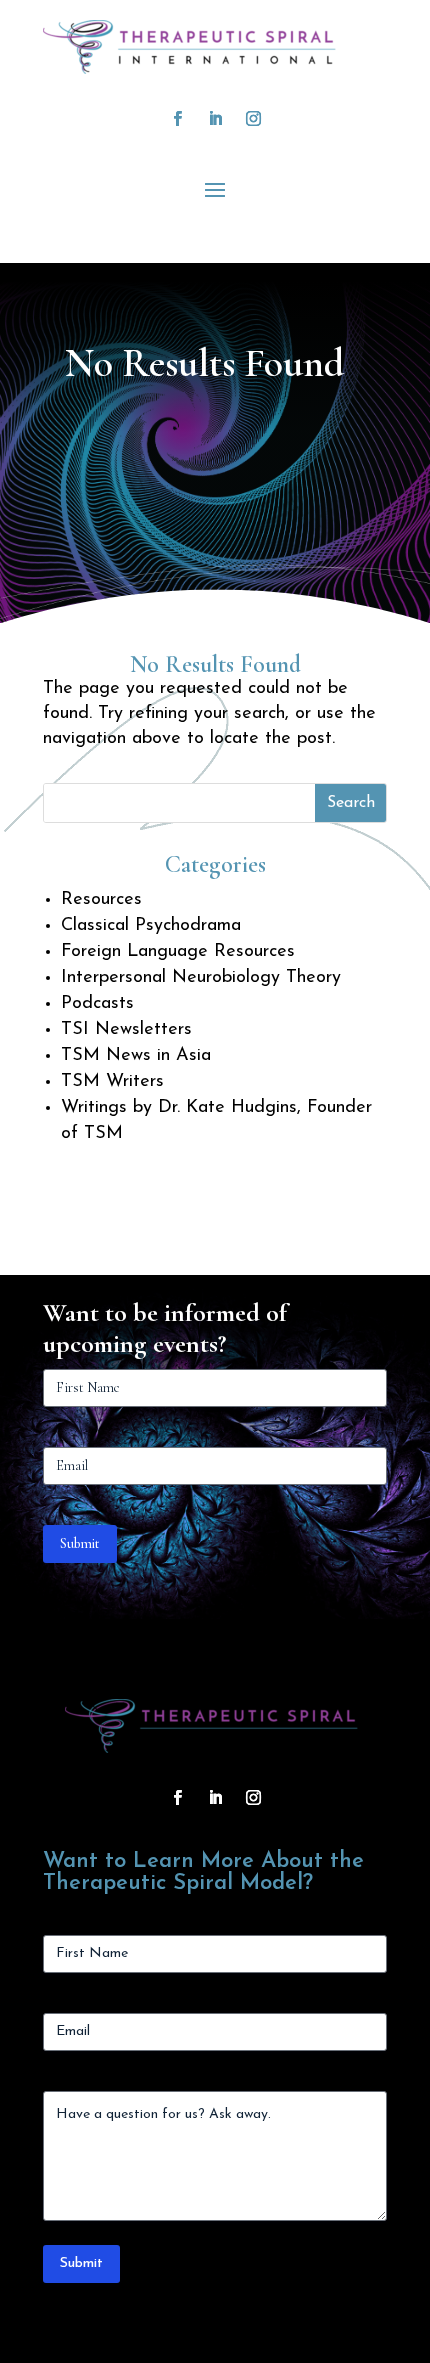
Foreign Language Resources (178, 952)
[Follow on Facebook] (177, 119)
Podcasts (97, 1004)
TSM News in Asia (136, 1056)
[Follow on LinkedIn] (215, 119)
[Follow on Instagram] (253, 119)
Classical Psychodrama (151, 926)
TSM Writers (112, 1082)
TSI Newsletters (126, 1030)
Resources (101, 900)
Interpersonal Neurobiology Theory (201, 978)
